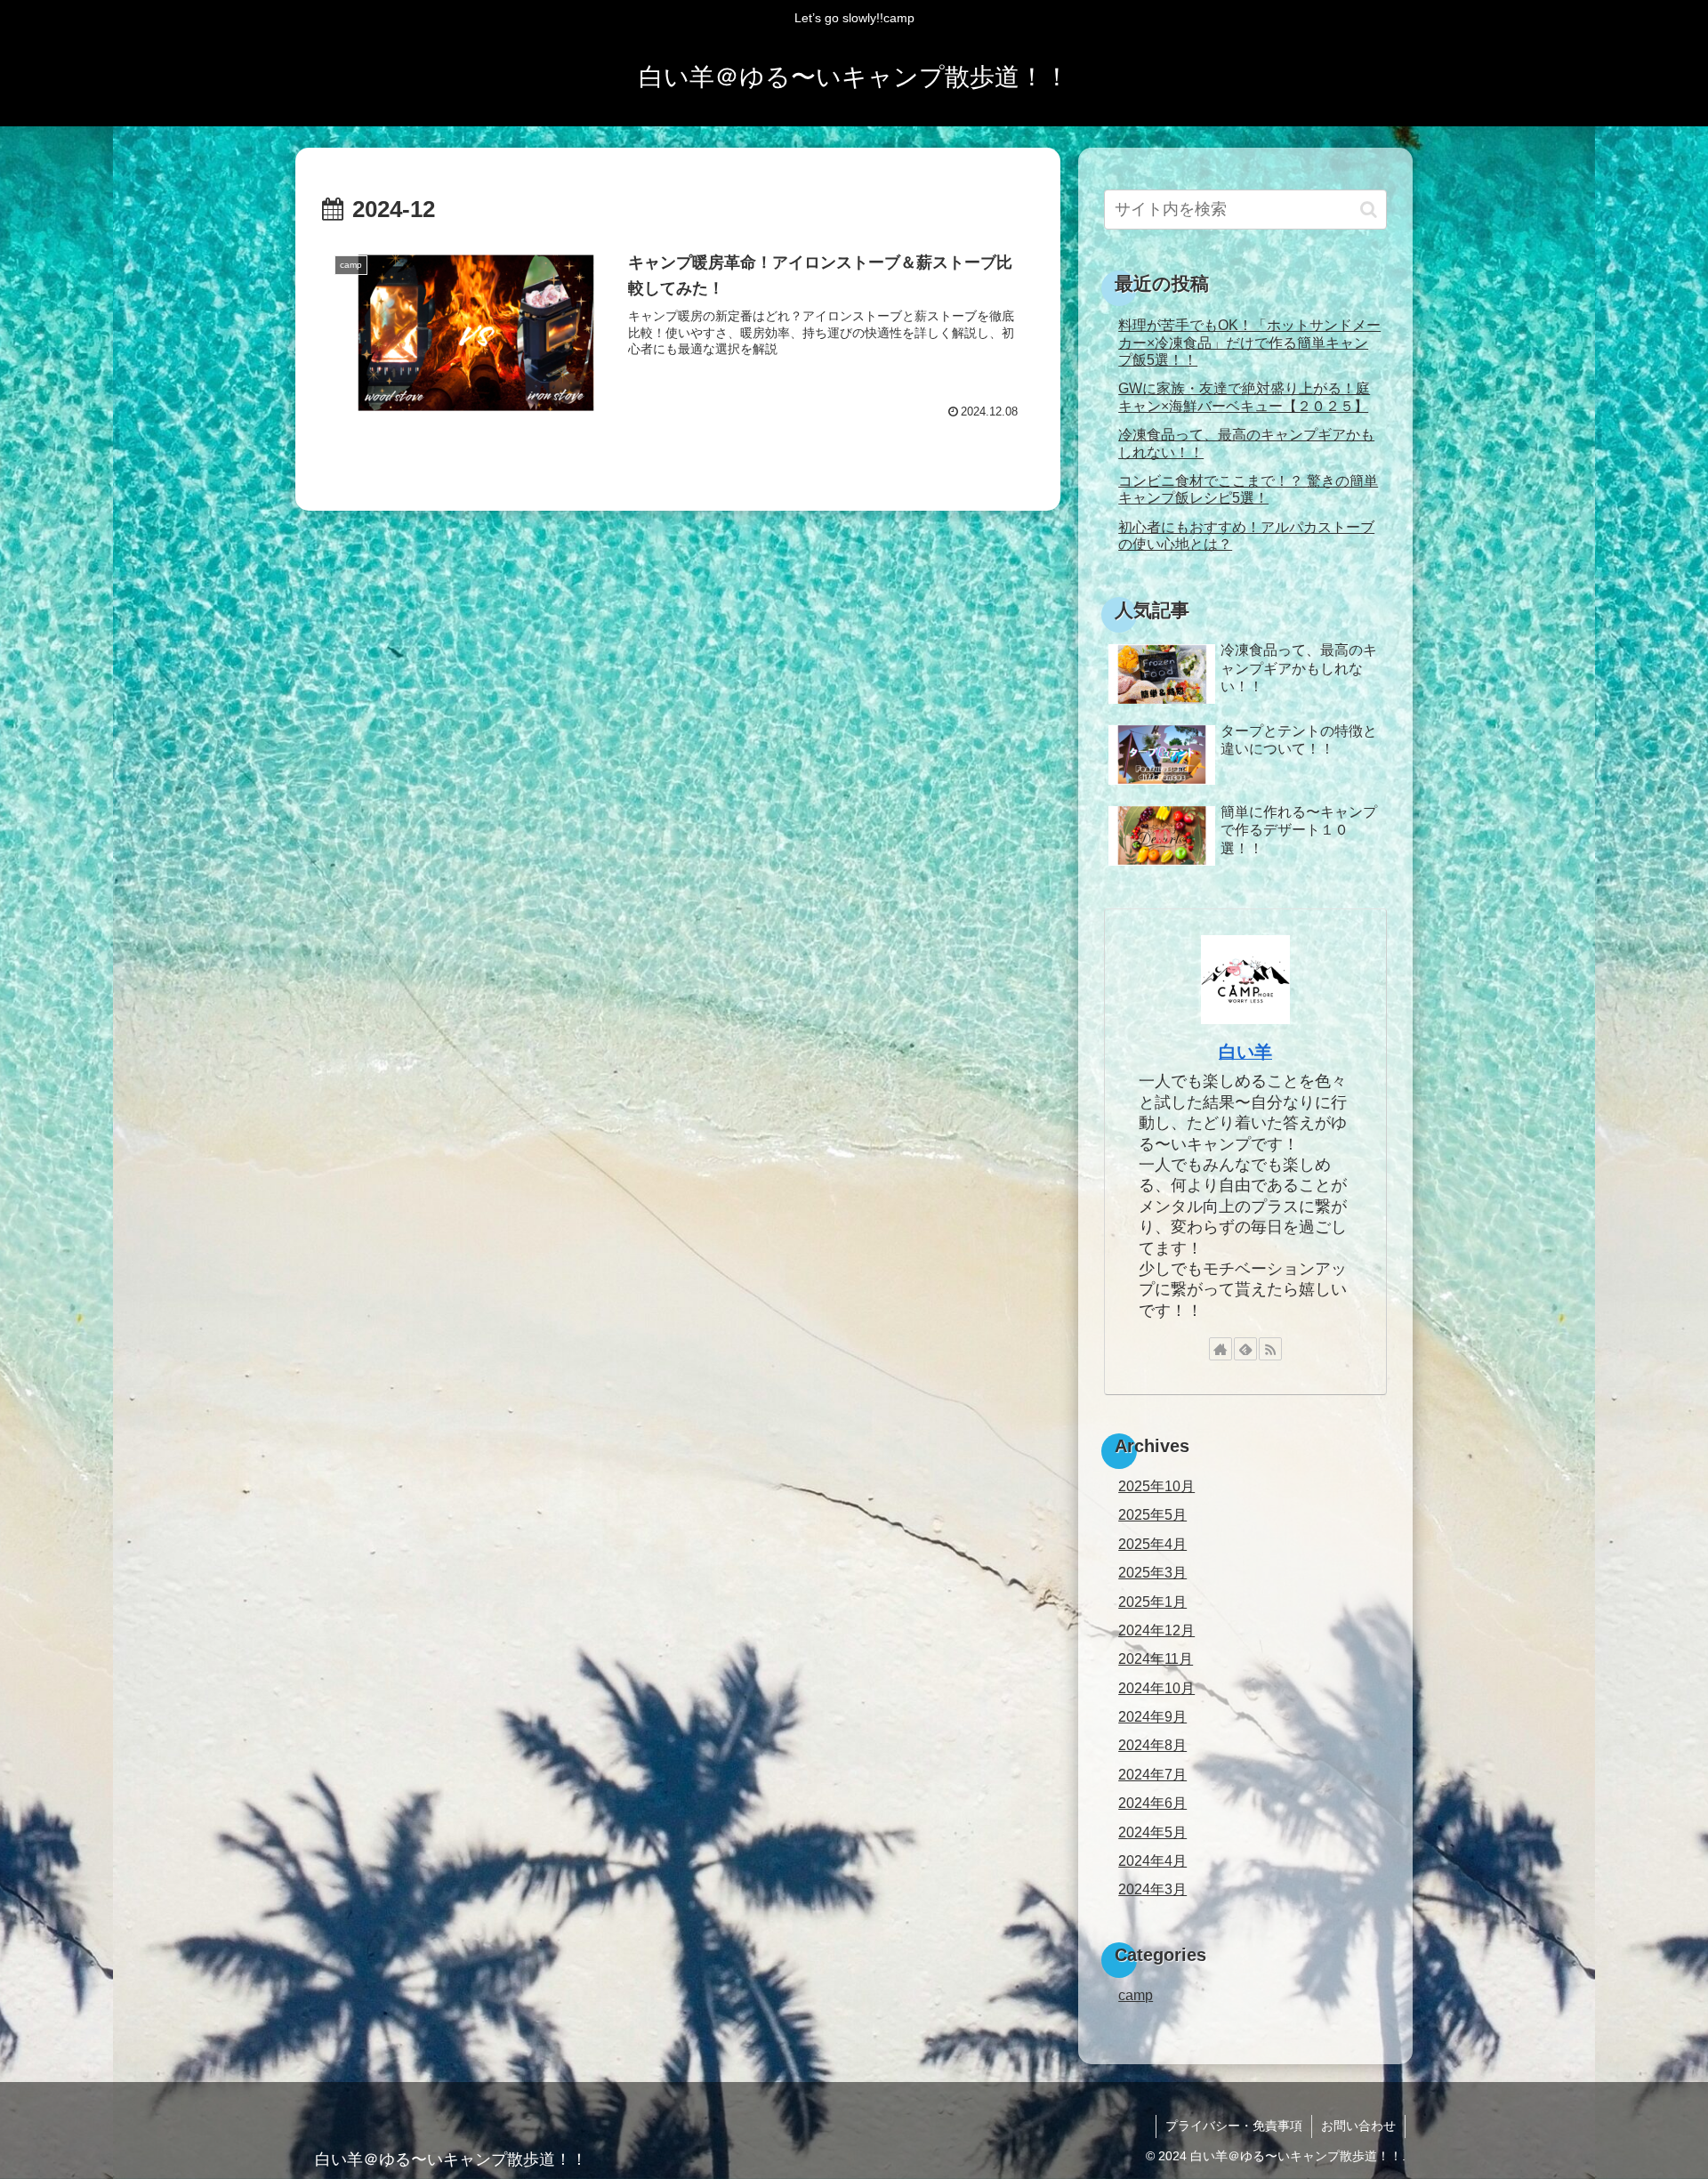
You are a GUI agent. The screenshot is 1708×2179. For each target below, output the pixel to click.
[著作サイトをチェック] (1221, 1349)
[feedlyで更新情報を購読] (1245, 1349)
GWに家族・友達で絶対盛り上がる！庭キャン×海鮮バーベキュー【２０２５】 (1244, 396)
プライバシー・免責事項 (1234, 2126)
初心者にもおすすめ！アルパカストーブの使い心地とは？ (1246, 535)
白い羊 (1245, 1052)
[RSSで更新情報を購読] (1270, 1349)
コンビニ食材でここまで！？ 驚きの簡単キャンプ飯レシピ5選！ (1248, 489)
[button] (1369, 210)
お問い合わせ (1358, 2126)
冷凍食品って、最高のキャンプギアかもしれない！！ (1246, 443)
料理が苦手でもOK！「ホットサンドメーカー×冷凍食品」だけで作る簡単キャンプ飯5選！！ (1249, 342)
